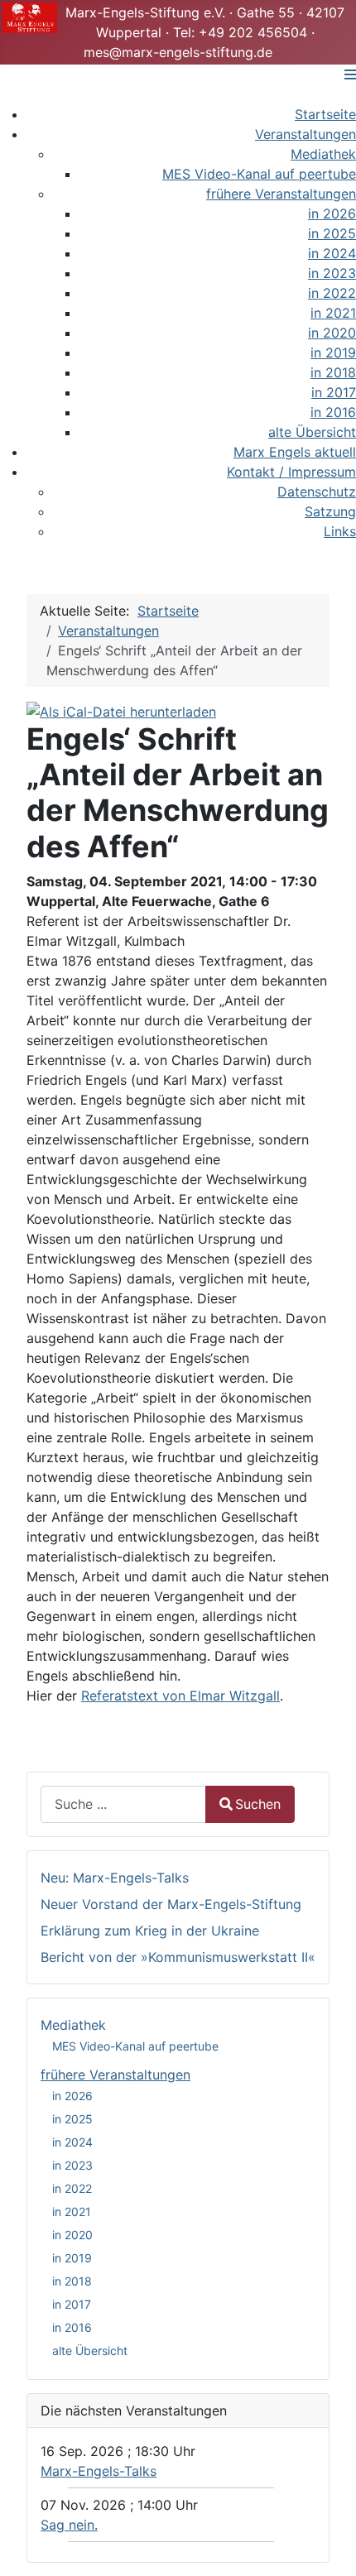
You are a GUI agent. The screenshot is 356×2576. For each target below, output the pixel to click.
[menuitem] (325, 114)
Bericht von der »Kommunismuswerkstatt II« (178, 1957)
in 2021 (72, 2211)
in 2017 (72, 2304)
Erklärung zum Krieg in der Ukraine (150, 1931)
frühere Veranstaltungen (115, 2075)
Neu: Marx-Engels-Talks (115, 1878)
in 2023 (72, 2165)
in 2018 (72, 2281)
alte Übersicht (90, 2351)
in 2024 (72, 2142)
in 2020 (72, 2235)
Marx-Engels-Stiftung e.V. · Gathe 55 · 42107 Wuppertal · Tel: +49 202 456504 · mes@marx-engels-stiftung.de (205, 32)
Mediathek (73, 2025)
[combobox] (123, 1804)
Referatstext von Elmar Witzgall (180, 1696)
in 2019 (72, 2258)
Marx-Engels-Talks (99, 2471)
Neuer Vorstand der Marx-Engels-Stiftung (171, 1904)
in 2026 (72, 2096)
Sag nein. (69, 2525)
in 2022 (72, 2188)
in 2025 (72, 2119)
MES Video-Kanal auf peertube (135, 2046)
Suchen (258, 1804)
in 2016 (72, 2327)
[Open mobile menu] (350, 74)
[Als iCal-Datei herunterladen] (121, 710)
